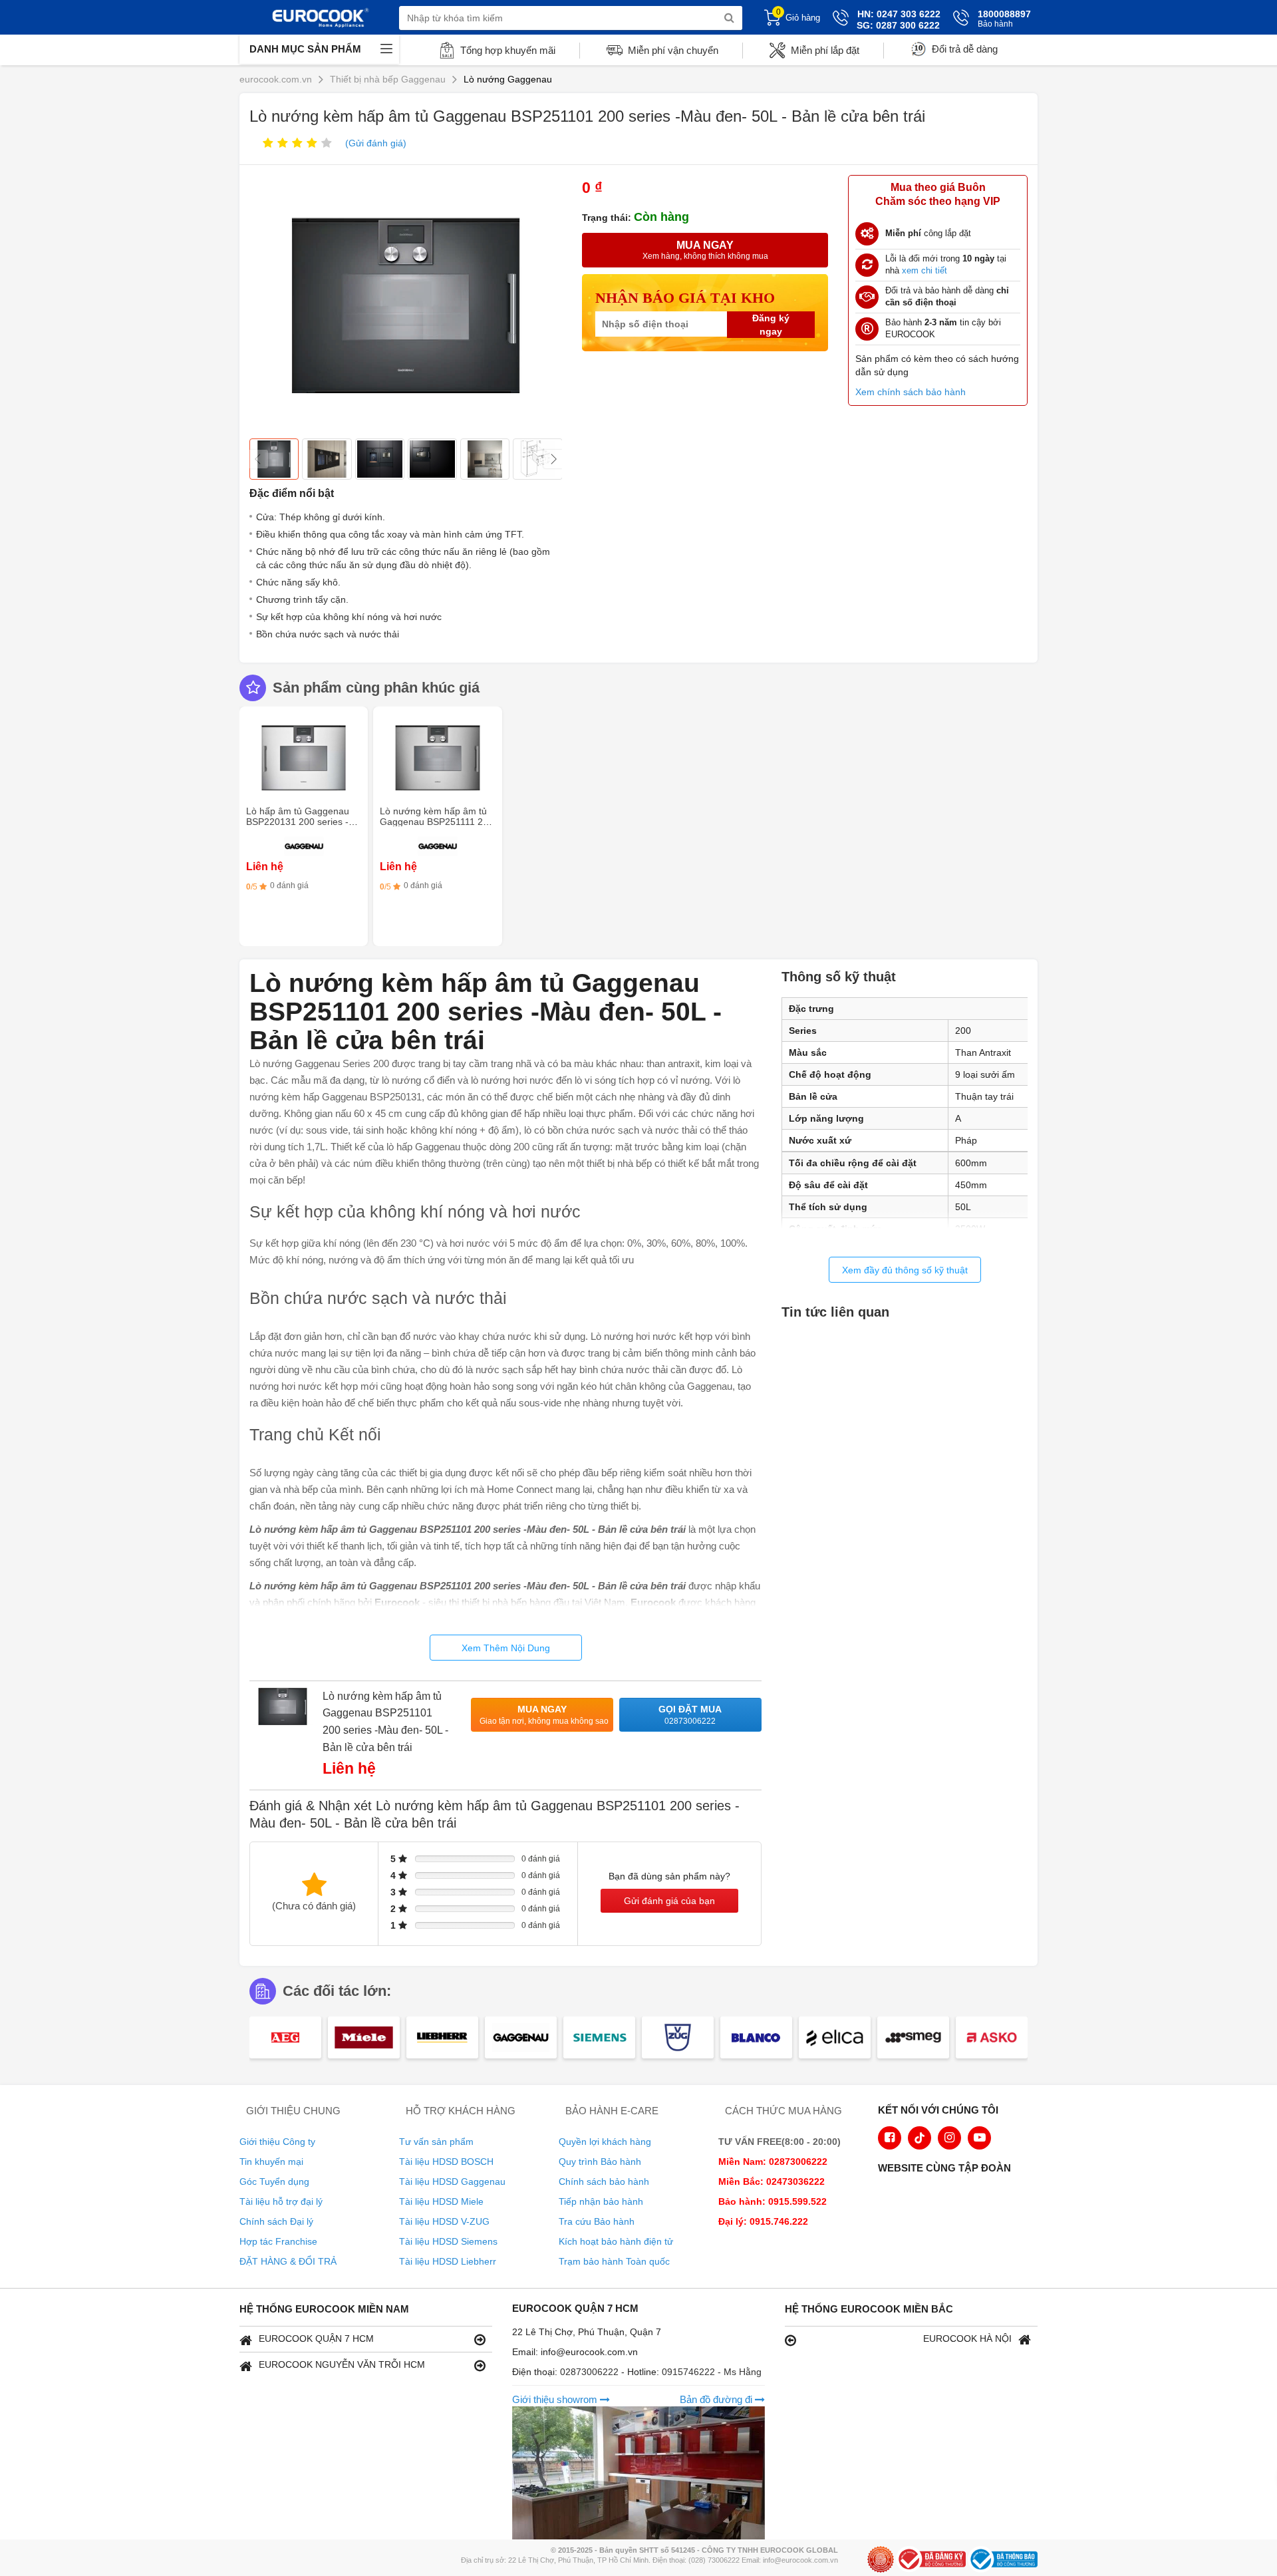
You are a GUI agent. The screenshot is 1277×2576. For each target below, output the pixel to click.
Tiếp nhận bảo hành (601, 2201)
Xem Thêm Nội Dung (506, 1648)
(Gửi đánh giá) (376, 143)
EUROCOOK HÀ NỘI (967, 2338)
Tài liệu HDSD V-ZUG (444, 2221)
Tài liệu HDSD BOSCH (446, 2162)
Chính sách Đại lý (276, 2221)
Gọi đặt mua (690, 1715)
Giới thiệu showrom (556, 2399)
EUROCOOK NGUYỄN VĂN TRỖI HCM (342, 2364)
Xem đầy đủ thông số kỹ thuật (905, 1270)
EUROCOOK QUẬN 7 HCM (316, 2338)
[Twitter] (920, 2138)
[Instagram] (949, 2138)
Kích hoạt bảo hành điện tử (616, 2241)
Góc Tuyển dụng (274, 2181)
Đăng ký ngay (771, 325)
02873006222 (591, 2372)
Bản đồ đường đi (717, 2399)
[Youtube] (979, 2138)
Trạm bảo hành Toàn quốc (614, 2261)
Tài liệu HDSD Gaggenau (452, 2181)
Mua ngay (544, 1715)
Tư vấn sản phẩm (436, 2142)
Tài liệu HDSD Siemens (448, 2241)
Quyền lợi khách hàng (605, 2142)
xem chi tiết (924, 270)
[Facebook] (890, 2138)
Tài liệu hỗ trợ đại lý (281, 2201)
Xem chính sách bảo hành (911, 392)
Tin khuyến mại (271, 2162)
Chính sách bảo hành (604, 2181)
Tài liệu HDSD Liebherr (448, 2261)
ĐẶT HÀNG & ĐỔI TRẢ (288, 2261)
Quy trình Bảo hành (600, 2162)
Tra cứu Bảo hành (597, 2221)
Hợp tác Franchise (278, 2241)
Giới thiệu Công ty (277, 2142)
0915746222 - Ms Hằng (712, 2372)
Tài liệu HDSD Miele (441, 2201)
